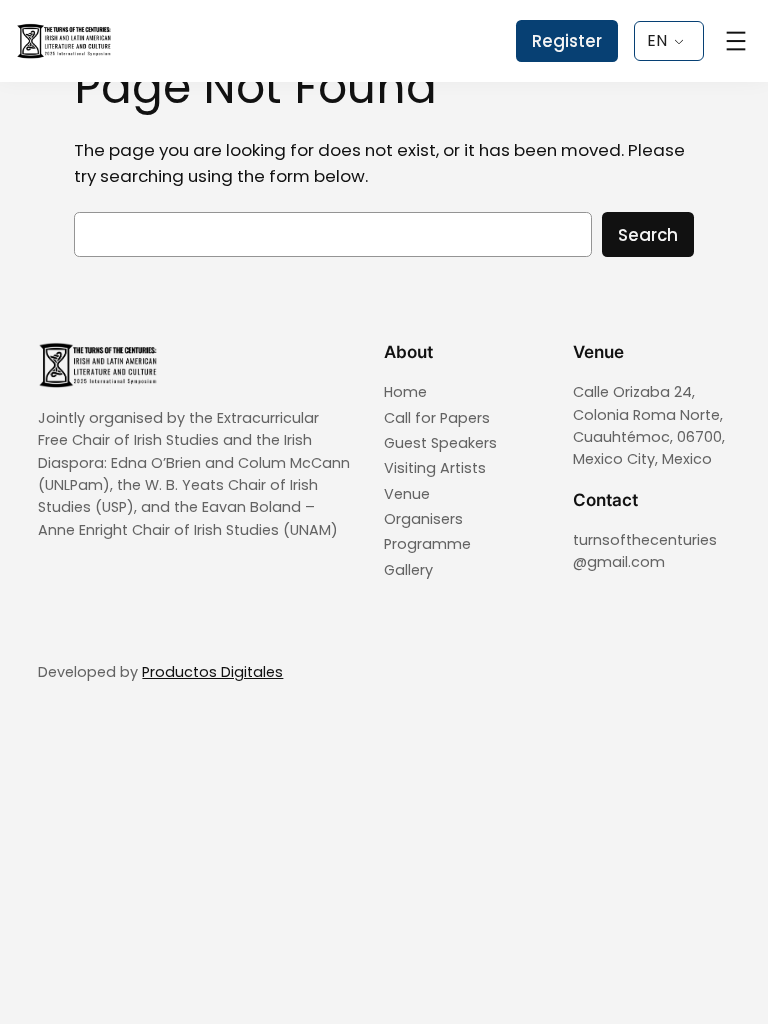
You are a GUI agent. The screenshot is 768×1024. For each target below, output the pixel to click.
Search (648, 235)
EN (657, 40)
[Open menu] (736, 41)
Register (567, 41)
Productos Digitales (212, 672)
